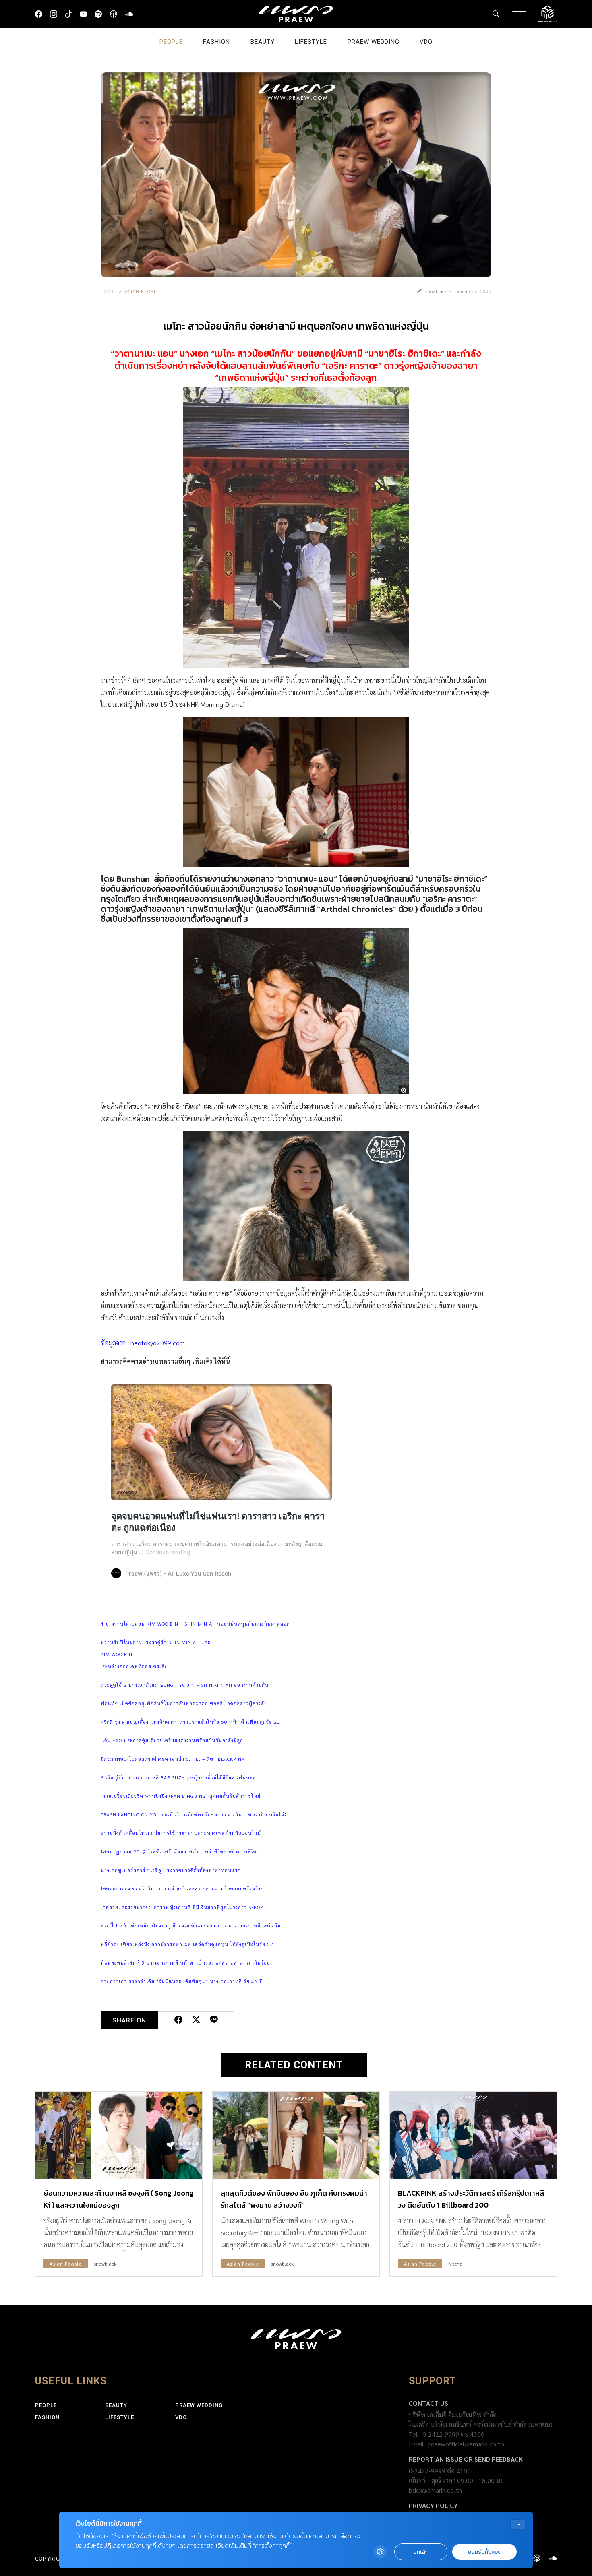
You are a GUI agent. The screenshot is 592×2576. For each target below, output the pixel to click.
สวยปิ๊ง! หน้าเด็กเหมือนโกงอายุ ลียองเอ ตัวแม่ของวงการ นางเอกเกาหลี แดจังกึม (191, 1925)
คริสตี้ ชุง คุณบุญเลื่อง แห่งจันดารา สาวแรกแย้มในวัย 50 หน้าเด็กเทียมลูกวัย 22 (190, 1722)
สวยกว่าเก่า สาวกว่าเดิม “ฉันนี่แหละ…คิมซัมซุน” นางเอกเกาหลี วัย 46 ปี (182, 1981)
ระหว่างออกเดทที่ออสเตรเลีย (134, 1666)
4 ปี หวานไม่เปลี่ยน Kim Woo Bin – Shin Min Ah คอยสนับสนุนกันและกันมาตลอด (195, 1624)
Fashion (216, 42)
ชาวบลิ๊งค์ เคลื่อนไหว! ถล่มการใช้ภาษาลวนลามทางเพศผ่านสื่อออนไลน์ (181, 1833)
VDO (426, 42)
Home (108, 291)
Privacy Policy (433, 2505)
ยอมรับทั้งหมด (484, 2552)
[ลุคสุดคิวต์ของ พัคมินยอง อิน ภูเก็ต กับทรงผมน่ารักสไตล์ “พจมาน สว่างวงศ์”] (296, 2135)
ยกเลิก (421, 2552)
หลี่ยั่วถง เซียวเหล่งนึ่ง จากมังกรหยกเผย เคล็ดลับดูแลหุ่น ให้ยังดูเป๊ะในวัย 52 (187, 1944)
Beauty (263, 42)
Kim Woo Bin (117, 1654)
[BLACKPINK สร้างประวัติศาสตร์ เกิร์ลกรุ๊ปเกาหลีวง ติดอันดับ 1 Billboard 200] (473, 2135)
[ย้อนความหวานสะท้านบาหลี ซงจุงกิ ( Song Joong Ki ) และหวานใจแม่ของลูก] (119, 2135)
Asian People (142, 291)
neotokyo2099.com (158, 1343)
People (171, 42)
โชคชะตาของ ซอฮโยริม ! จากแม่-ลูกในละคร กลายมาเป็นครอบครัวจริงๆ (182, 1888)
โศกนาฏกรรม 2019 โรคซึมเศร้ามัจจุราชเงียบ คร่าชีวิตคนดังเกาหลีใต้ (179, 1851)
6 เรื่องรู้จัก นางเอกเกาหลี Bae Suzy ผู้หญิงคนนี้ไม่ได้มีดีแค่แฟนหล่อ (178, 1777)
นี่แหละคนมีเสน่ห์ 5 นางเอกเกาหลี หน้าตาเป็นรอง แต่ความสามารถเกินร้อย (185, 1962)
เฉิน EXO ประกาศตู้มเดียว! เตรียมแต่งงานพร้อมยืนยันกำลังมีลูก (172, 1740)
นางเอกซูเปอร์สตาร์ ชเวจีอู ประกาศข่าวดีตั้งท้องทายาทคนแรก (171, 1870)
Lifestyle (311, 42)
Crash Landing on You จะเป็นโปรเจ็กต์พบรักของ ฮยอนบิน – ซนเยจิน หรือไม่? (194, 1814)
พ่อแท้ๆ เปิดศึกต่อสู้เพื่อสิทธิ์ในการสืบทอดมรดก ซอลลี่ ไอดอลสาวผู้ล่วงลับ (185, 1703)
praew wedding (374, 42)
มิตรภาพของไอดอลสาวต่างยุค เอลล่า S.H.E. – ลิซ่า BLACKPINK (173, 1759)
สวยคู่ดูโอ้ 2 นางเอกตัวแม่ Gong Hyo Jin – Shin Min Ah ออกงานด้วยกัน (185, 1685)
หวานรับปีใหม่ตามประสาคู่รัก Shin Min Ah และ (156, 1642)
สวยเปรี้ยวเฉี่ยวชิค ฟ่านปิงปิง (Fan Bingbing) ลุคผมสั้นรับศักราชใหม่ (181, 1796)
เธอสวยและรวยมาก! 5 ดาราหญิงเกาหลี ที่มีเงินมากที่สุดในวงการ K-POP (182, 1907)
